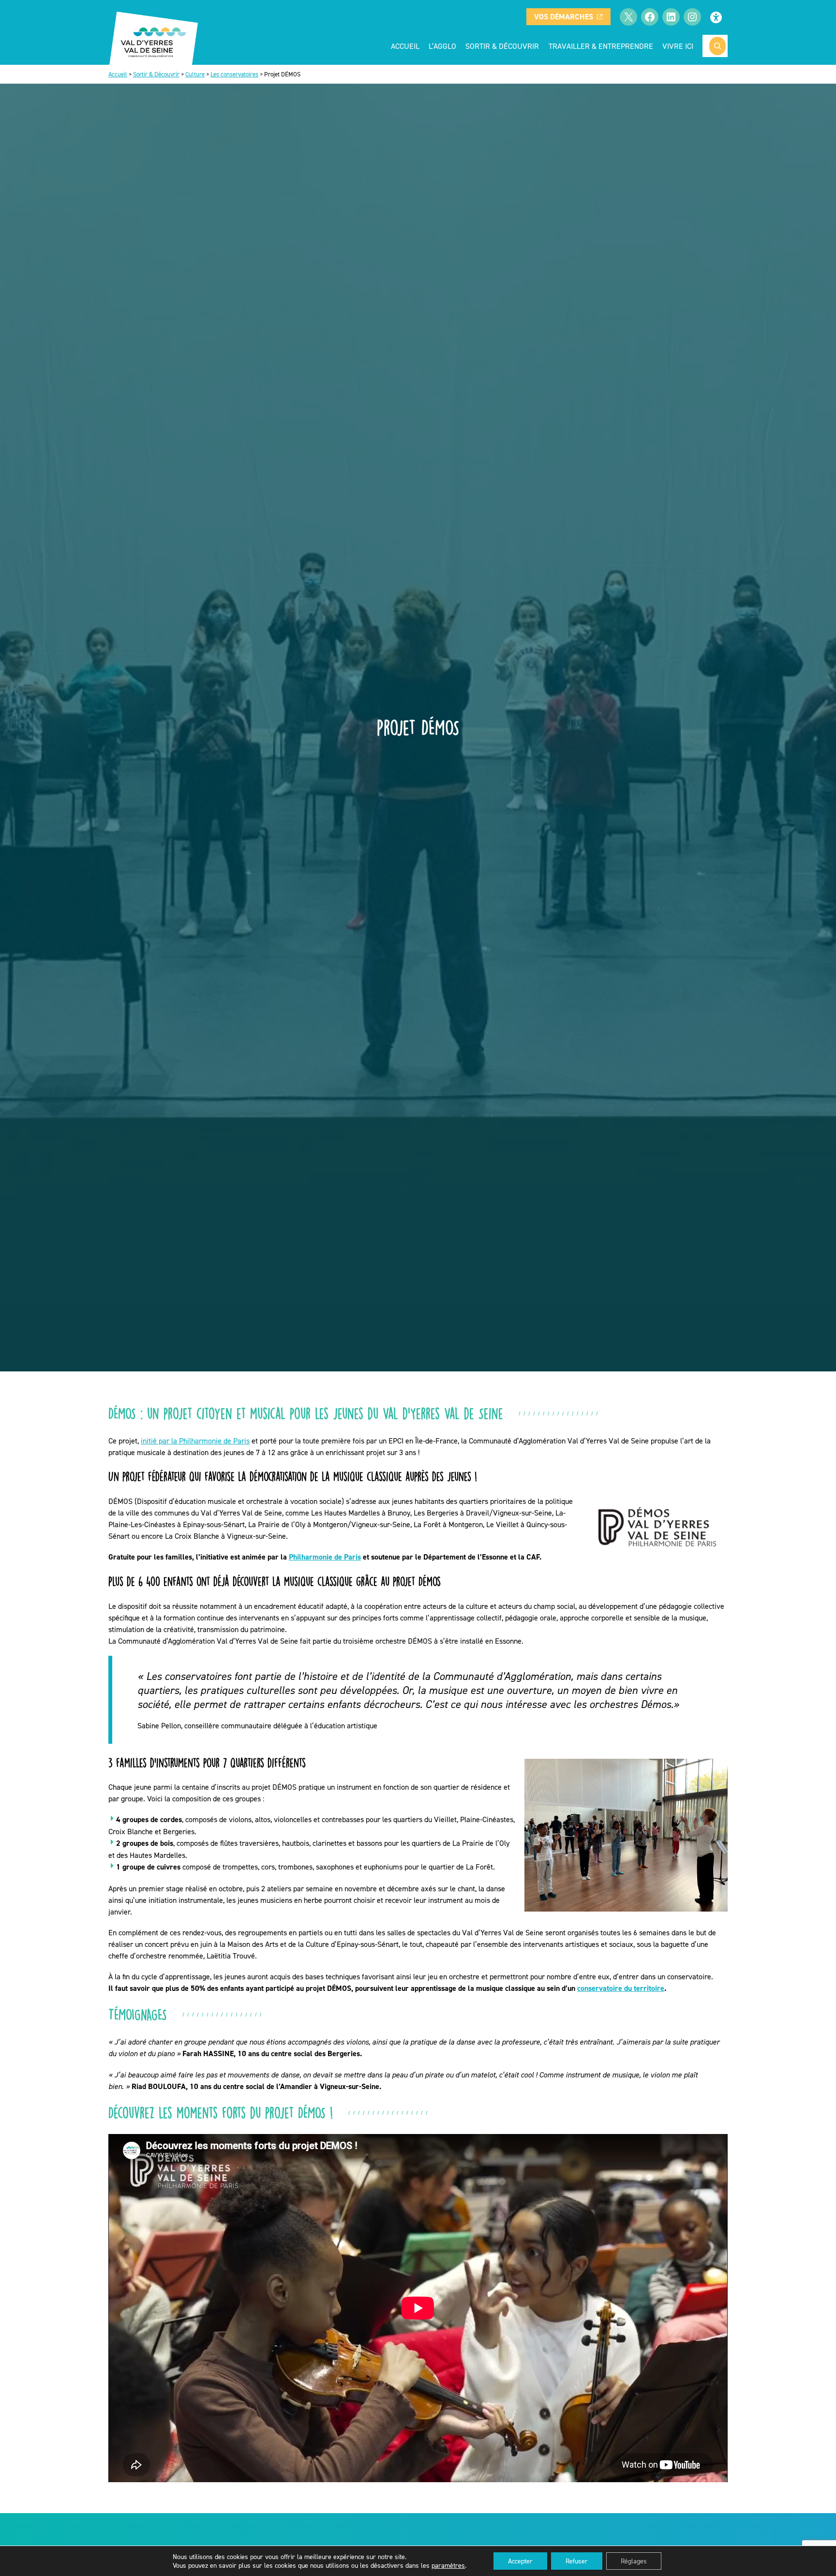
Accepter (520, 2561)
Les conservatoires (234, 74)
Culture (195, 74)
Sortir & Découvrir (156, 74)
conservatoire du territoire (621, 1988)
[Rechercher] (717, 46)
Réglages (634, 2561)
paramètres (448, 2565)
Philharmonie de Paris (325, 1557)
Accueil (405, 46)
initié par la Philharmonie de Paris (195, 1441)
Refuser (577, 2561)
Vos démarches (564, 17)
